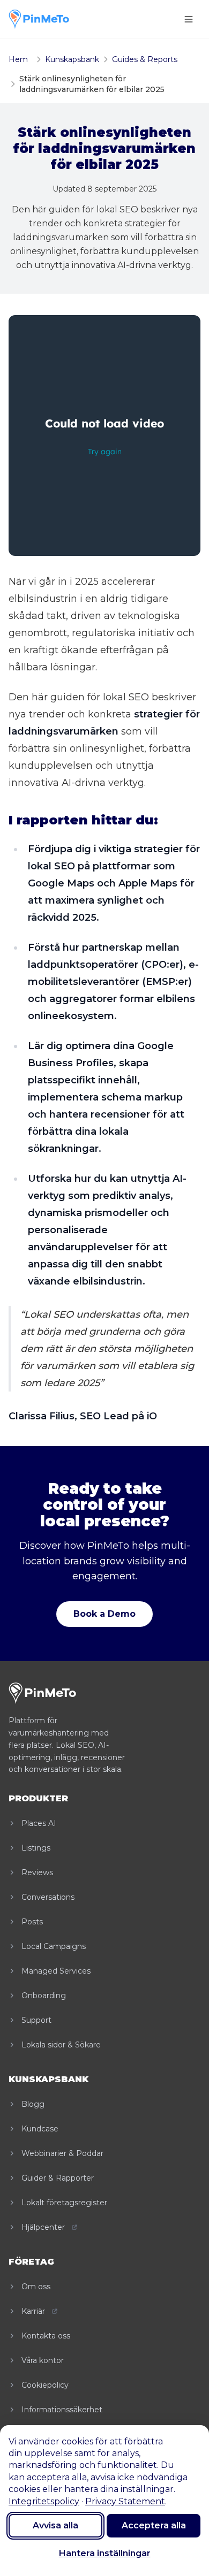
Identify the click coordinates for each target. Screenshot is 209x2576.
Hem (18, 59)
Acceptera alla (154, 2525)
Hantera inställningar (105, 2553)
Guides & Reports (145, 59)
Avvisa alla (55, 2525)
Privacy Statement (125, 2501)
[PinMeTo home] (39, 19)
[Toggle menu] (189, 19)
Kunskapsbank (72, 59)
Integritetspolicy (44, 2501)
